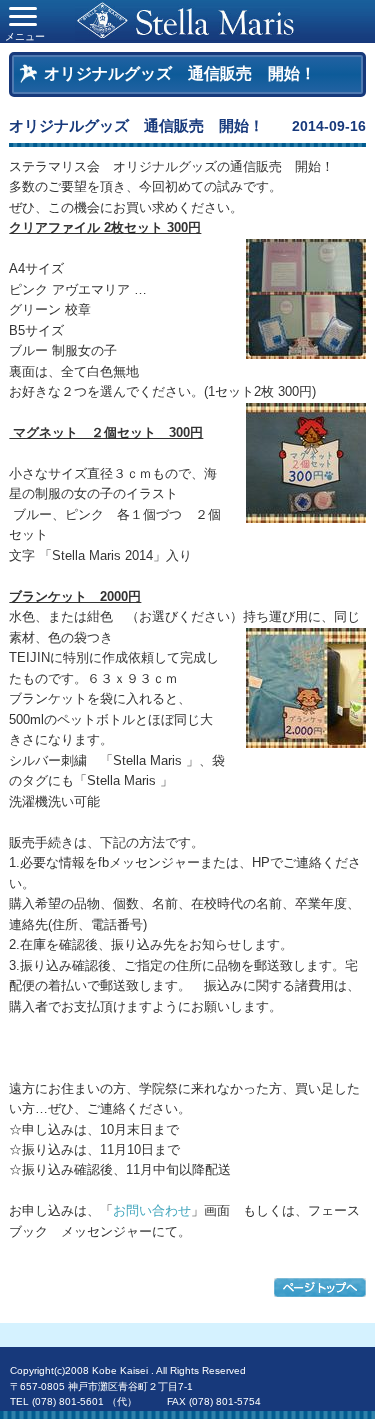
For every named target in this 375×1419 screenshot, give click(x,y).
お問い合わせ (152, 1210)
